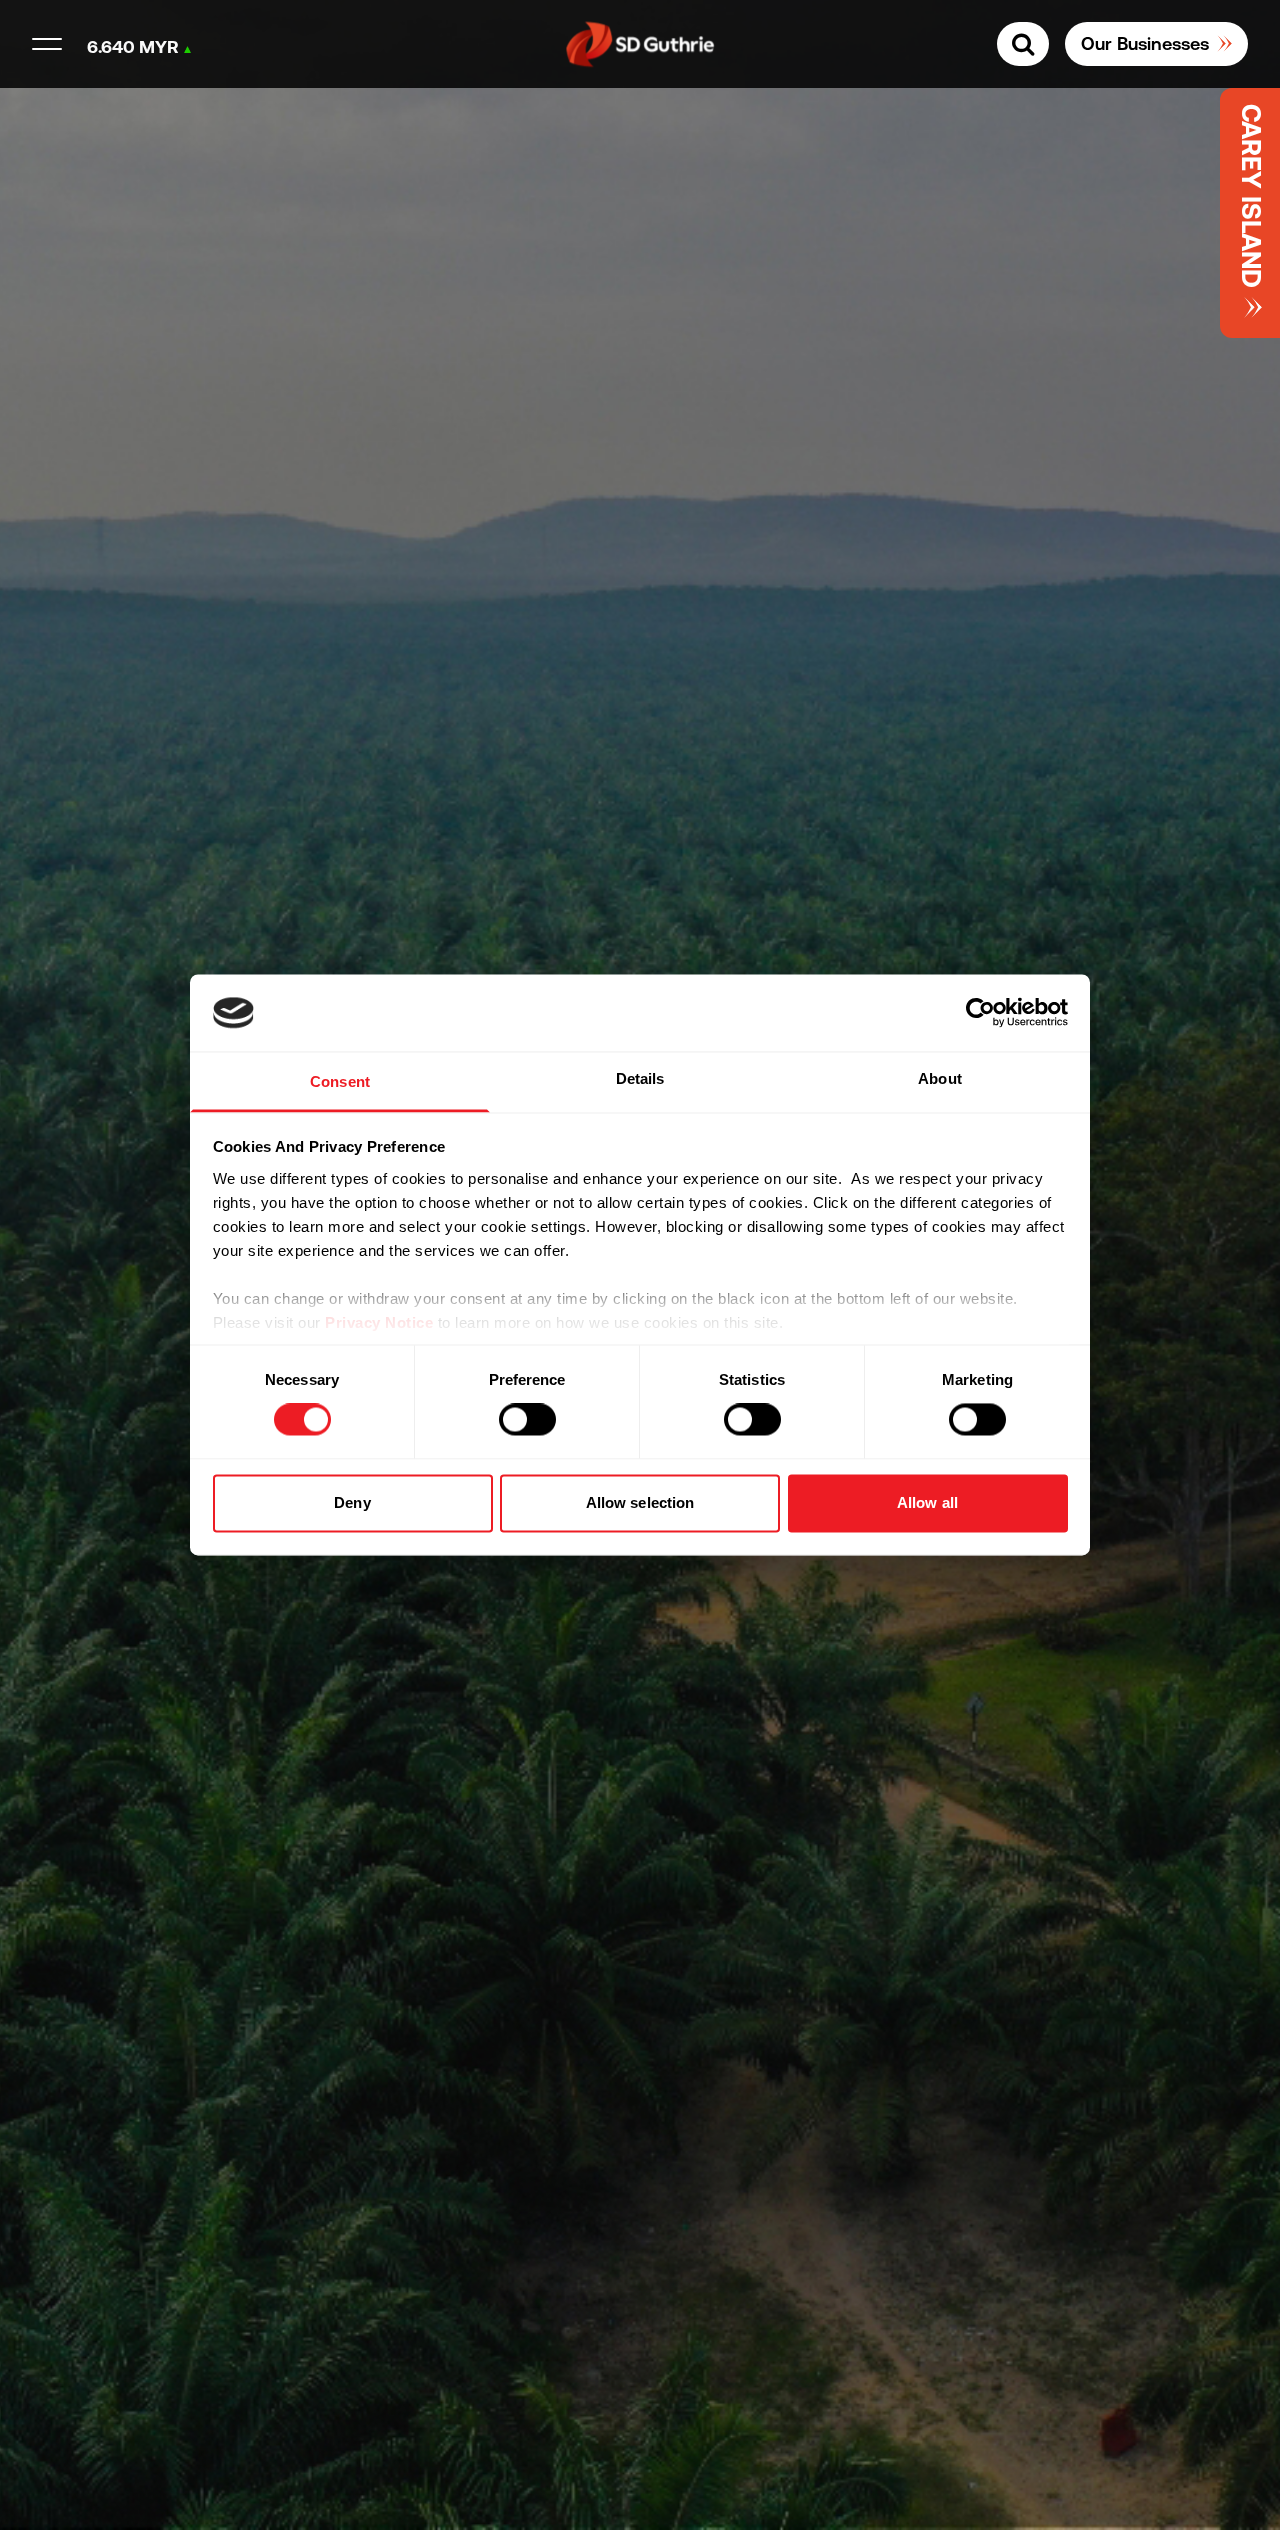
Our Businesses (1145, 43)
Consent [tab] (340, 1081)
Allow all (927, 1502)
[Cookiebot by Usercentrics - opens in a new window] (980, 1013)
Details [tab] (640, 1078)
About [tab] (940, 1078)
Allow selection (640, 1502)
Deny (352, 1502)
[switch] (527, 1420)
